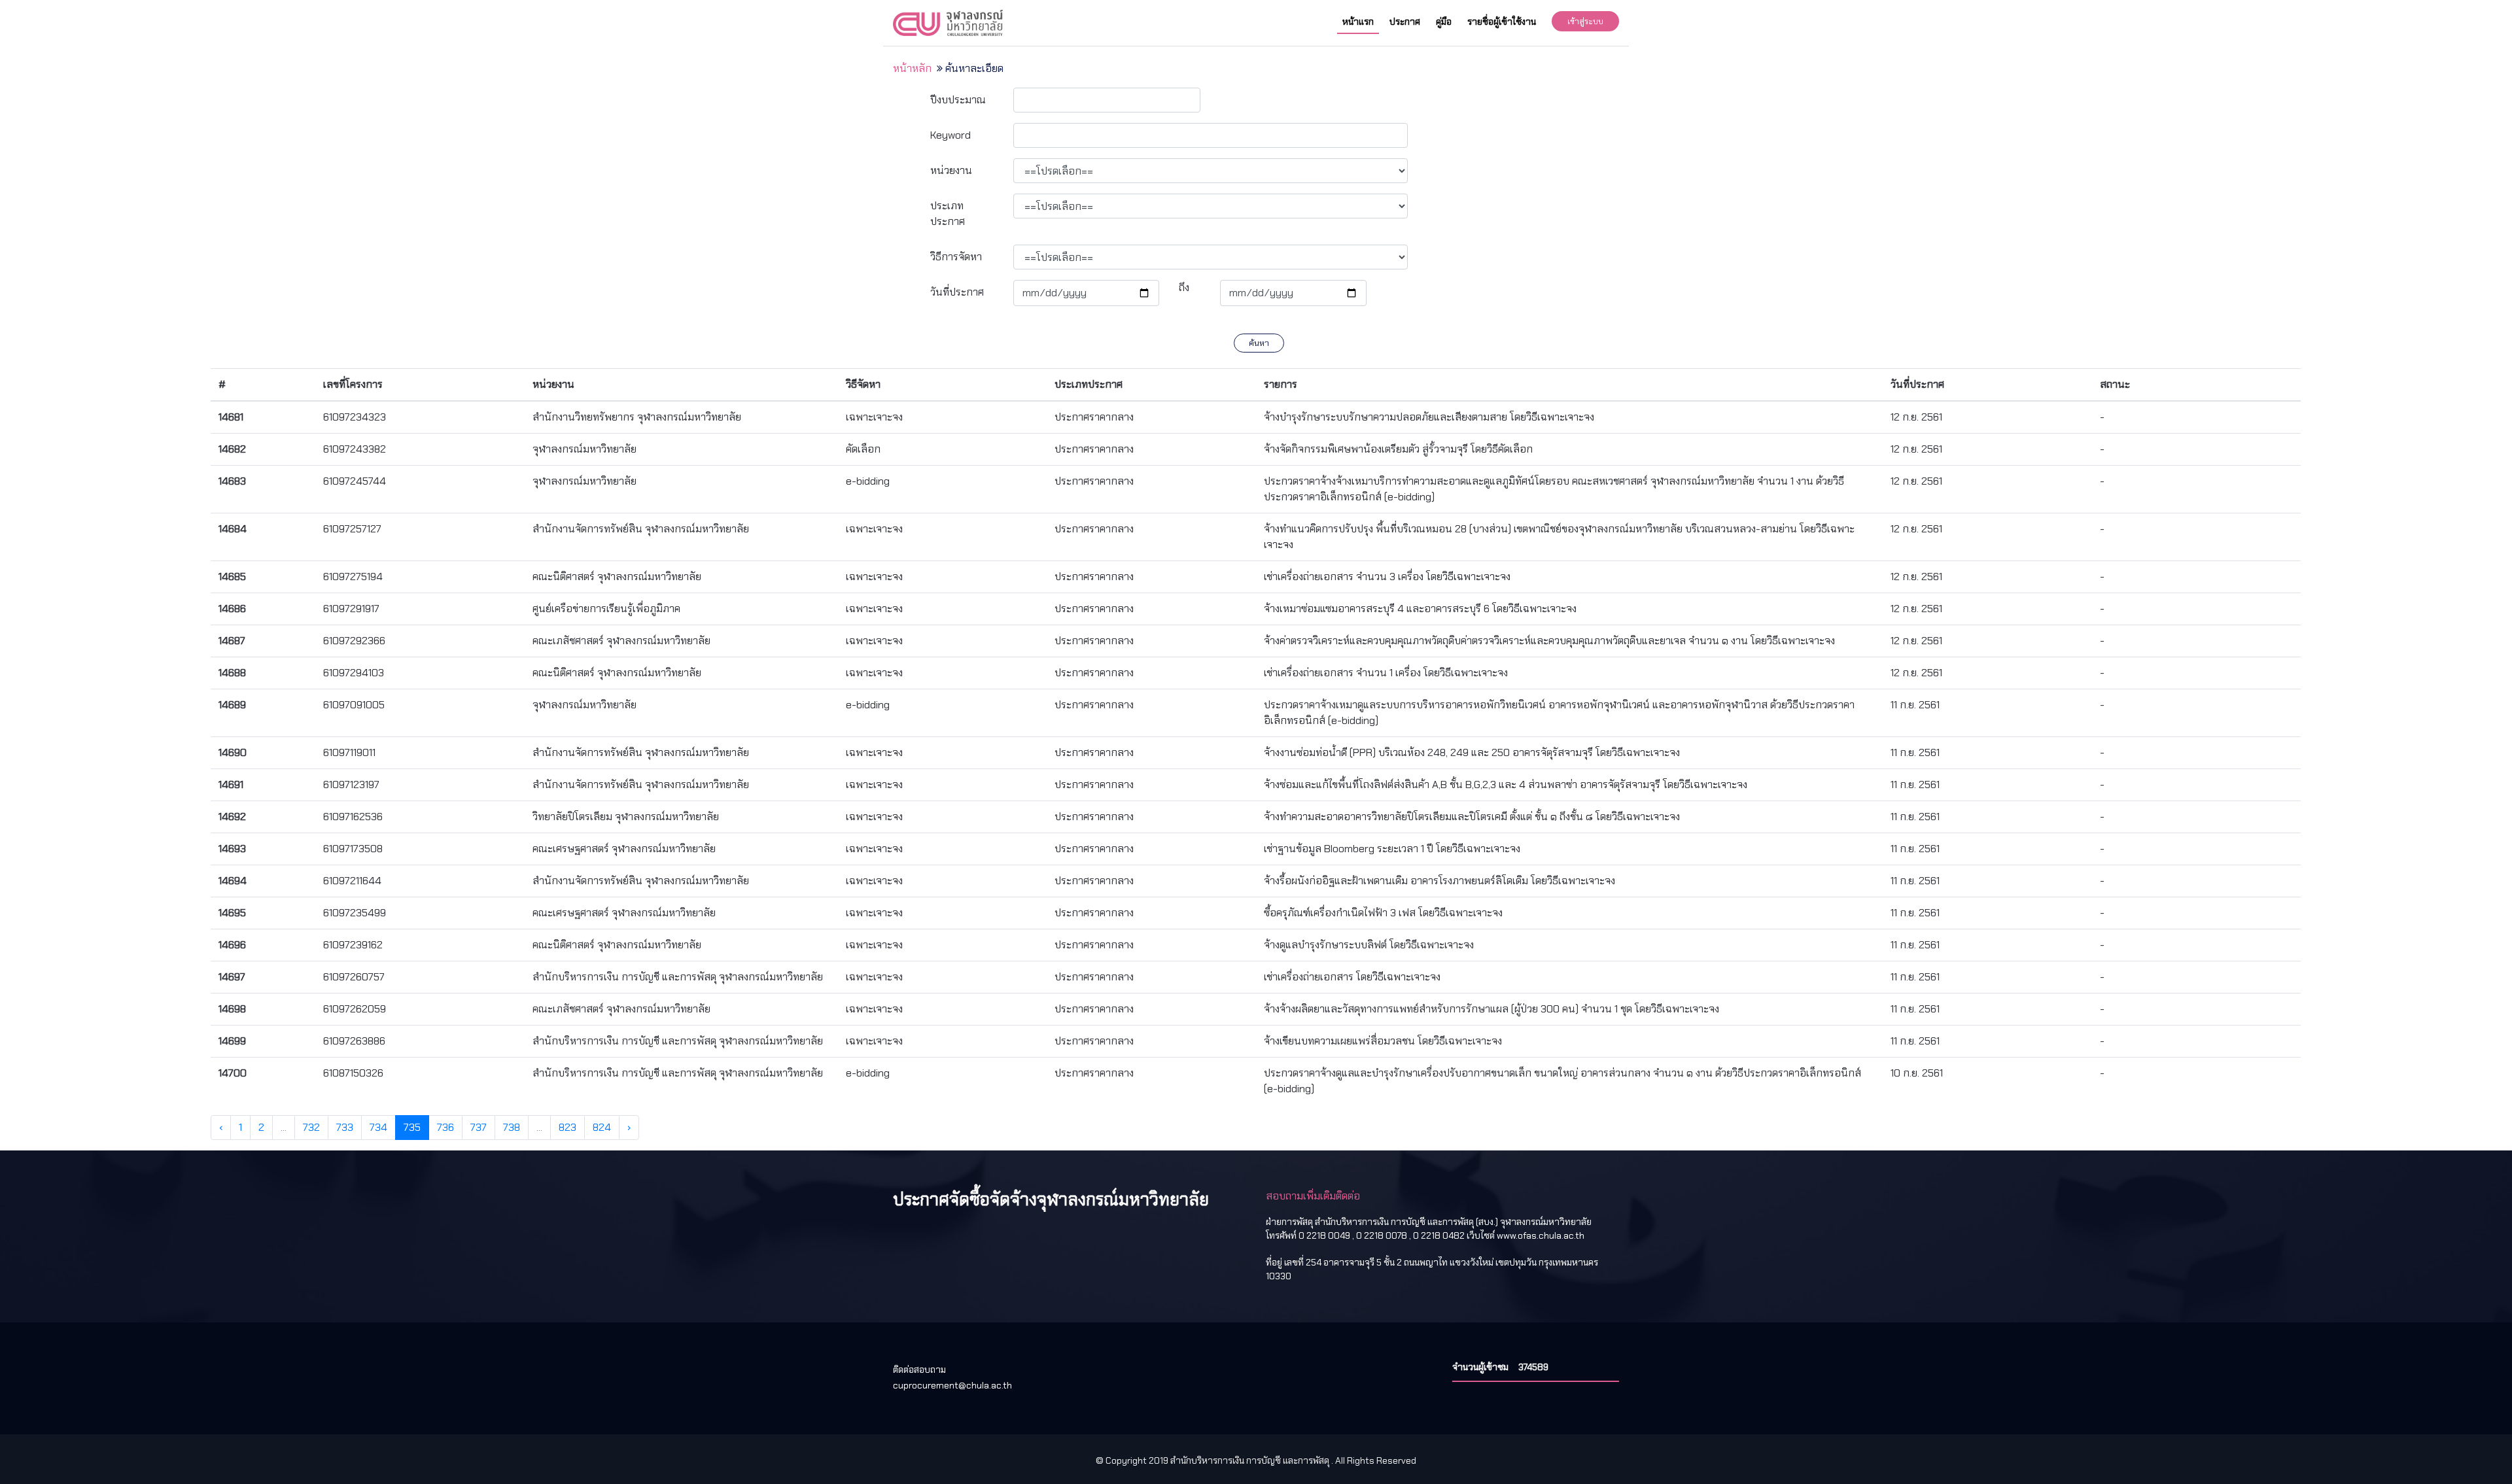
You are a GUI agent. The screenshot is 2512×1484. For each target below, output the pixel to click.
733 (345, 1127)
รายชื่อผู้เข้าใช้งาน (1502, 22)
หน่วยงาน (951, 170)
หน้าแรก (1358, 22)
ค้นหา (1259, 343)
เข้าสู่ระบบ (1585, 21)
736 (445, 1127)
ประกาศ (1405, 22)
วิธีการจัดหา (956, 257)
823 (567, 1127)
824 (602, 1127)
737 (479, 1127)
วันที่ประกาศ (957, 292)
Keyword (951, 135)
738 (512, 1127)
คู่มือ (1444, 22)
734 (378, 1127)
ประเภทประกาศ (948, 214)
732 (311, 1127)
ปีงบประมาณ (958, 100)
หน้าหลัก (912, 68)
